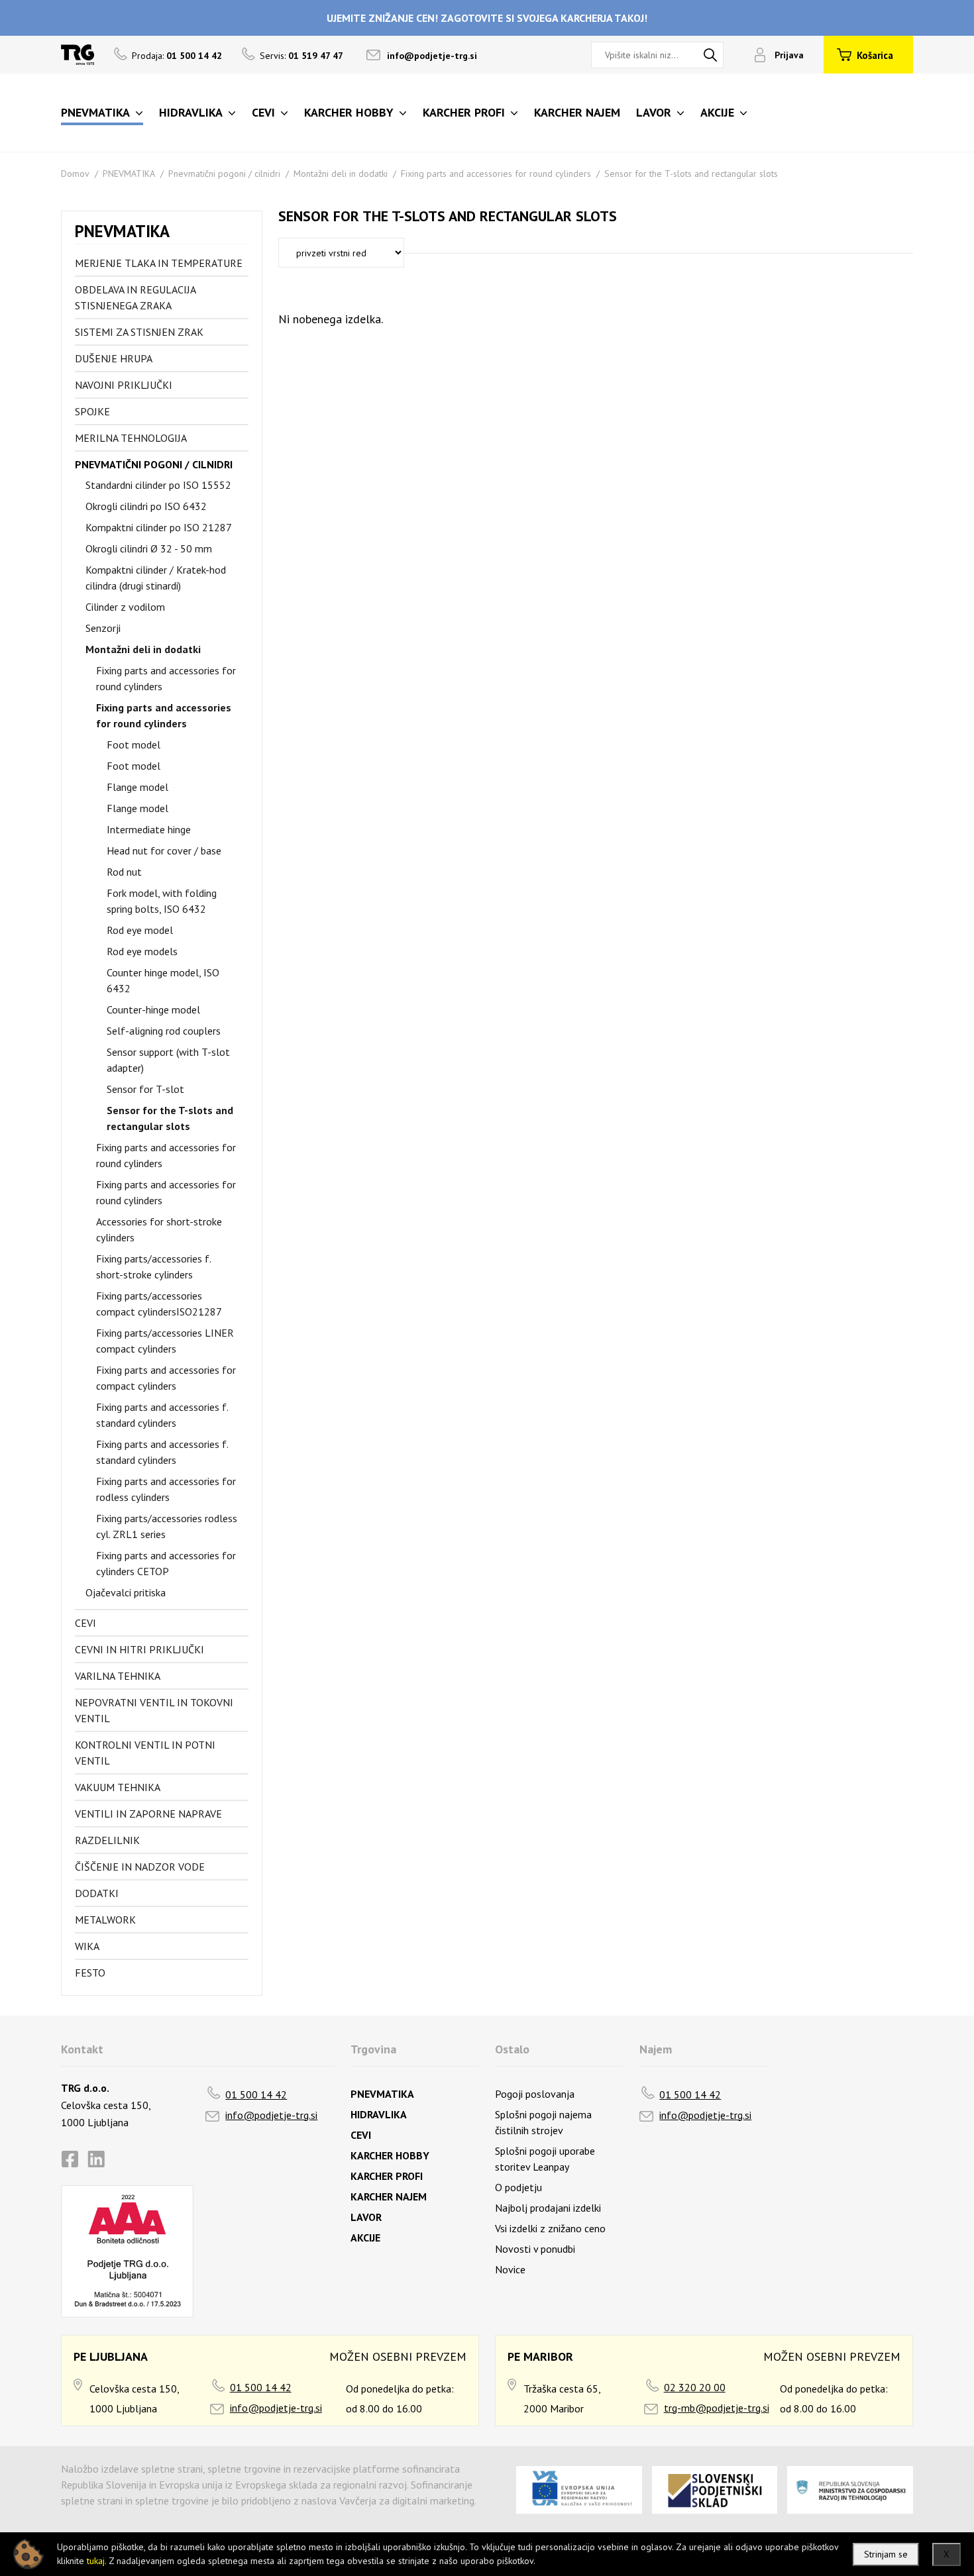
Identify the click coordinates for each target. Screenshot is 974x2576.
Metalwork (105, 1920)
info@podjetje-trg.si (432, 56)
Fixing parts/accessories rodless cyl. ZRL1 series (167, 1526)
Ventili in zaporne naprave (148, 1814)
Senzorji (103, 628)
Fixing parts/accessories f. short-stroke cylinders (153, 1266)
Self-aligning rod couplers (164, 1031)
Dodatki (97, 1893)
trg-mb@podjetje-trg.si (717, 2408)
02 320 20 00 (695, 2387)
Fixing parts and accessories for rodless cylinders (166, 1489)
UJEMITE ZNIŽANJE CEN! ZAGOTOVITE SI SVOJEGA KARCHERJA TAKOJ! (487, 18)
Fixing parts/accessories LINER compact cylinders (165, 1341)
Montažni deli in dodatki (341, 174)
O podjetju (518, 2187)
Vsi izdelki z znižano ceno (550, 2228)
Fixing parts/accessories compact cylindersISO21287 (159, 1304)
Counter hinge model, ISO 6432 (163, 980)
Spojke (92, 411)
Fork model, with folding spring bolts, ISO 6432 (162, 901)
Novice (510, 2269)
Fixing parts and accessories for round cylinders (496, 174)
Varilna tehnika (118, 1676)
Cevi (85, 1623)
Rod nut (124, 872)
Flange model (137, 787)
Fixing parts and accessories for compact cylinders (166, 1378)
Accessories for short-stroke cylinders (159, 1229)
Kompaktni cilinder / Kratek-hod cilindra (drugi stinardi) (156, 578)
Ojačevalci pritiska (126, 1592)
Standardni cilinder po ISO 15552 (158, 485)
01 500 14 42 (256, 2094)
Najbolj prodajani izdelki (548, 2208)
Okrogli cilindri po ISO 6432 (146, 506)
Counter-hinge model (153, 1009)
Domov (75, 174)
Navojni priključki (124, 385)
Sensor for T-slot (145, 1089)
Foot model (134, 745)
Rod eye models (142, 951)
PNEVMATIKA (129, 174)
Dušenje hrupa (114, 358)
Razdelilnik (107, 1840)
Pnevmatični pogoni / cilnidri (224, 174)
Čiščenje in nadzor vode (140, 1867)
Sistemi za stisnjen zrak (139, 332)
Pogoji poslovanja (535, 2094)
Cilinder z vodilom (125, 607)
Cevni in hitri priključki (139, 1649)
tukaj (96, 2561)
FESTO (90, 1973)
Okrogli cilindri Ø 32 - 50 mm (149, 548)
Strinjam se (886, 2554)
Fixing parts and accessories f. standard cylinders (162, 1415)
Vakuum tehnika (118, 1787)
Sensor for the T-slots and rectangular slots (691, 174)
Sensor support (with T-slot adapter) (168, 1060)
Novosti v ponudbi (535, 2249)
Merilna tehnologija (131, 438)
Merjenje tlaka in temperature (159, 263)
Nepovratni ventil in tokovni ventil (154, 1710)
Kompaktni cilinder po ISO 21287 (159, 527)
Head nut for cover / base (164, 850)
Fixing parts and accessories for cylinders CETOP (166, 1563)
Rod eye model (140, 930)
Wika (87, 1946)
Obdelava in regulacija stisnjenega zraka (135, 297)
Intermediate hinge (149, 829)
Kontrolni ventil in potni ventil (145, 1753)
